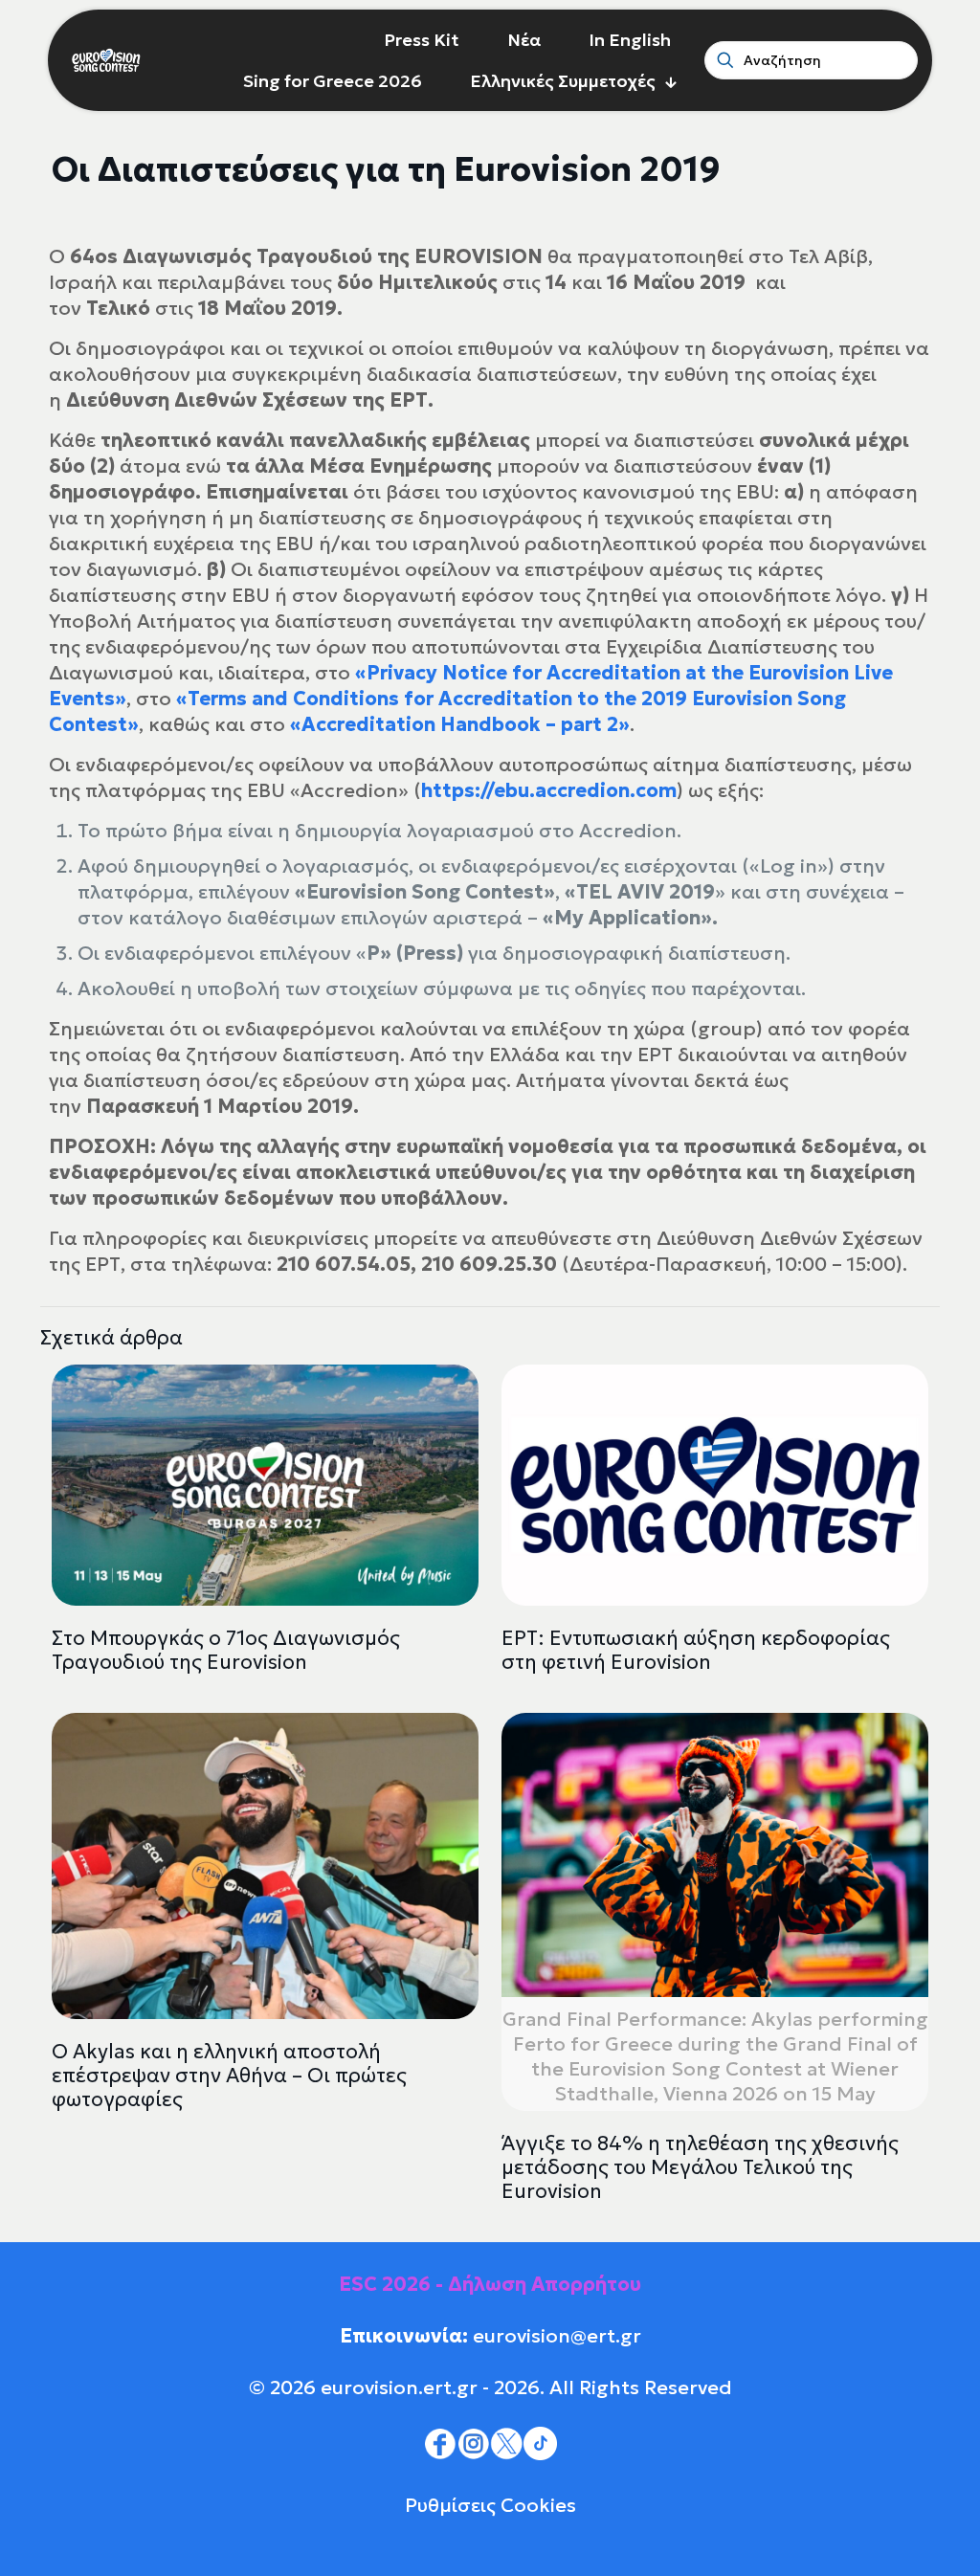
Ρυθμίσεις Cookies (490, 2505)
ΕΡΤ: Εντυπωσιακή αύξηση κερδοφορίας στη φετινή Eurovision (696, 1650)
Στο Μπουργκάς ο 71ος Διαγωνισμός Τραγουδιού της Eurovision (226, 1650)
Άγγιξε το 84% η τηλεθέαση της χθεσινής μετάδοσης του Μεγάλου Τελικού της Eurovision (700, 2167)
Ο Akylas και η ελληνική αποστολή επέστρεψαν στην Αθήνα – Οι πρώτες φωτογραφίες (229, 2076)
